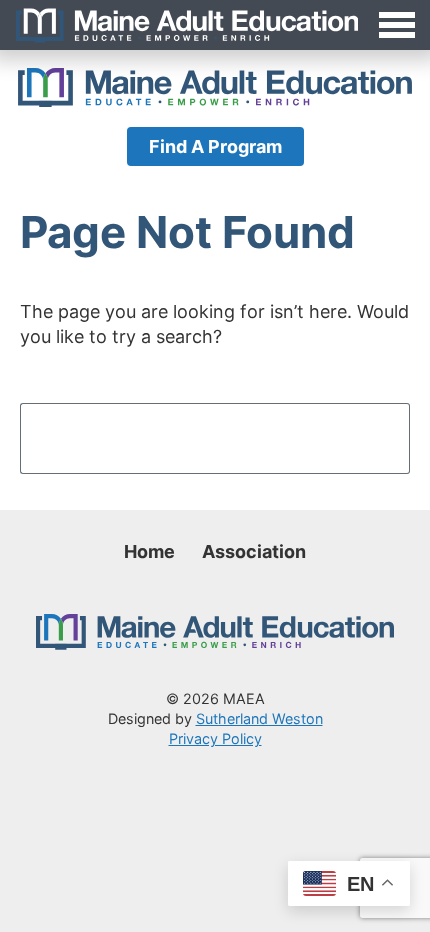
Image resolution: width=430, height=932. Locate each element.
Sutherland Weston (259, 718)
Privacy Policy (215, 738)
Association (254, 551)
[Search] (368, 438)
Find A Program (215, 146)
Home (149, 551)
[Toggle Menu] (215, 25)
